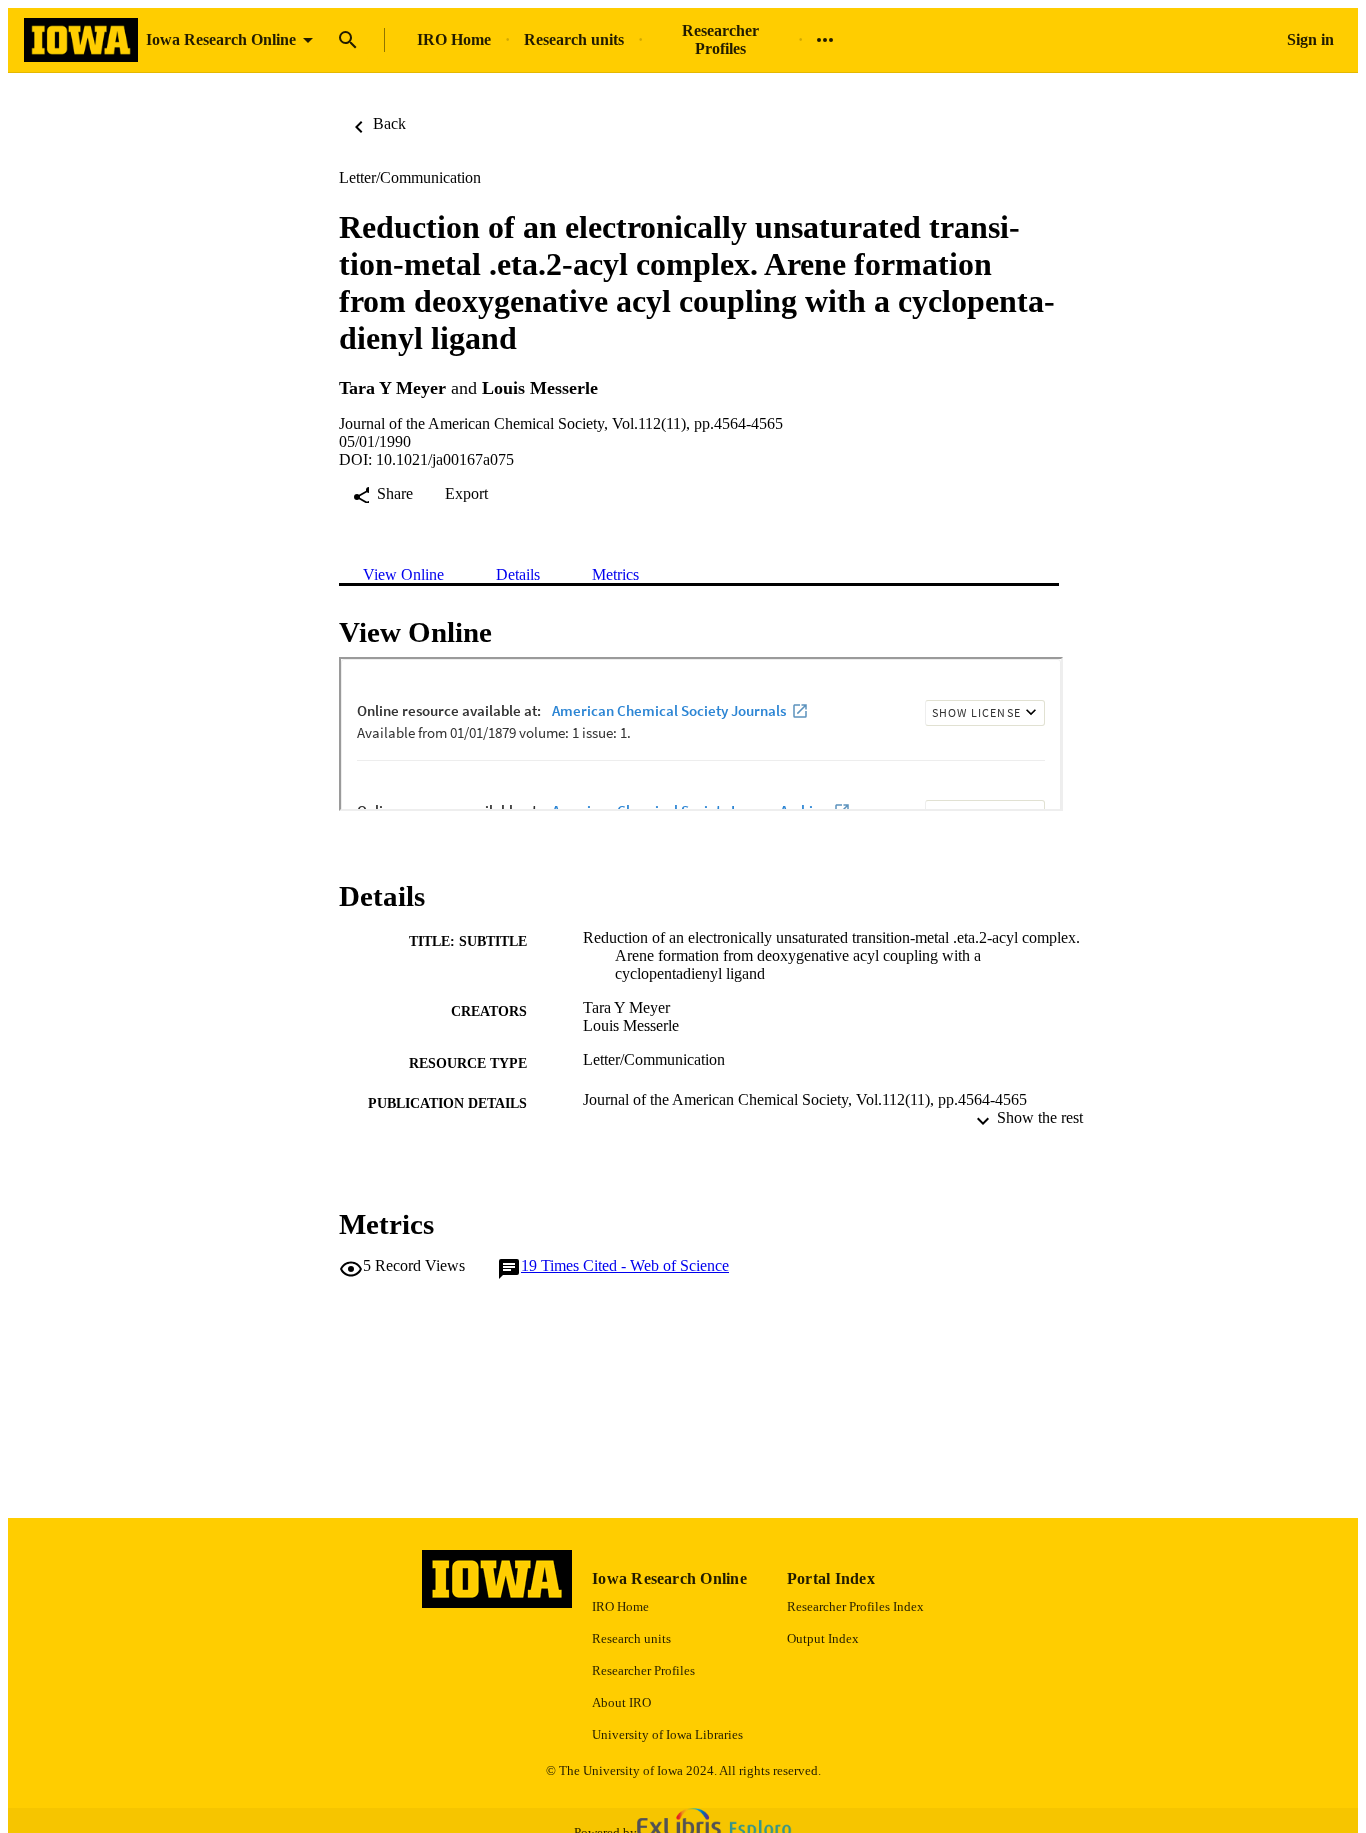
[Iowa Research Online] (81, 40)
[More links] (825, 40)
